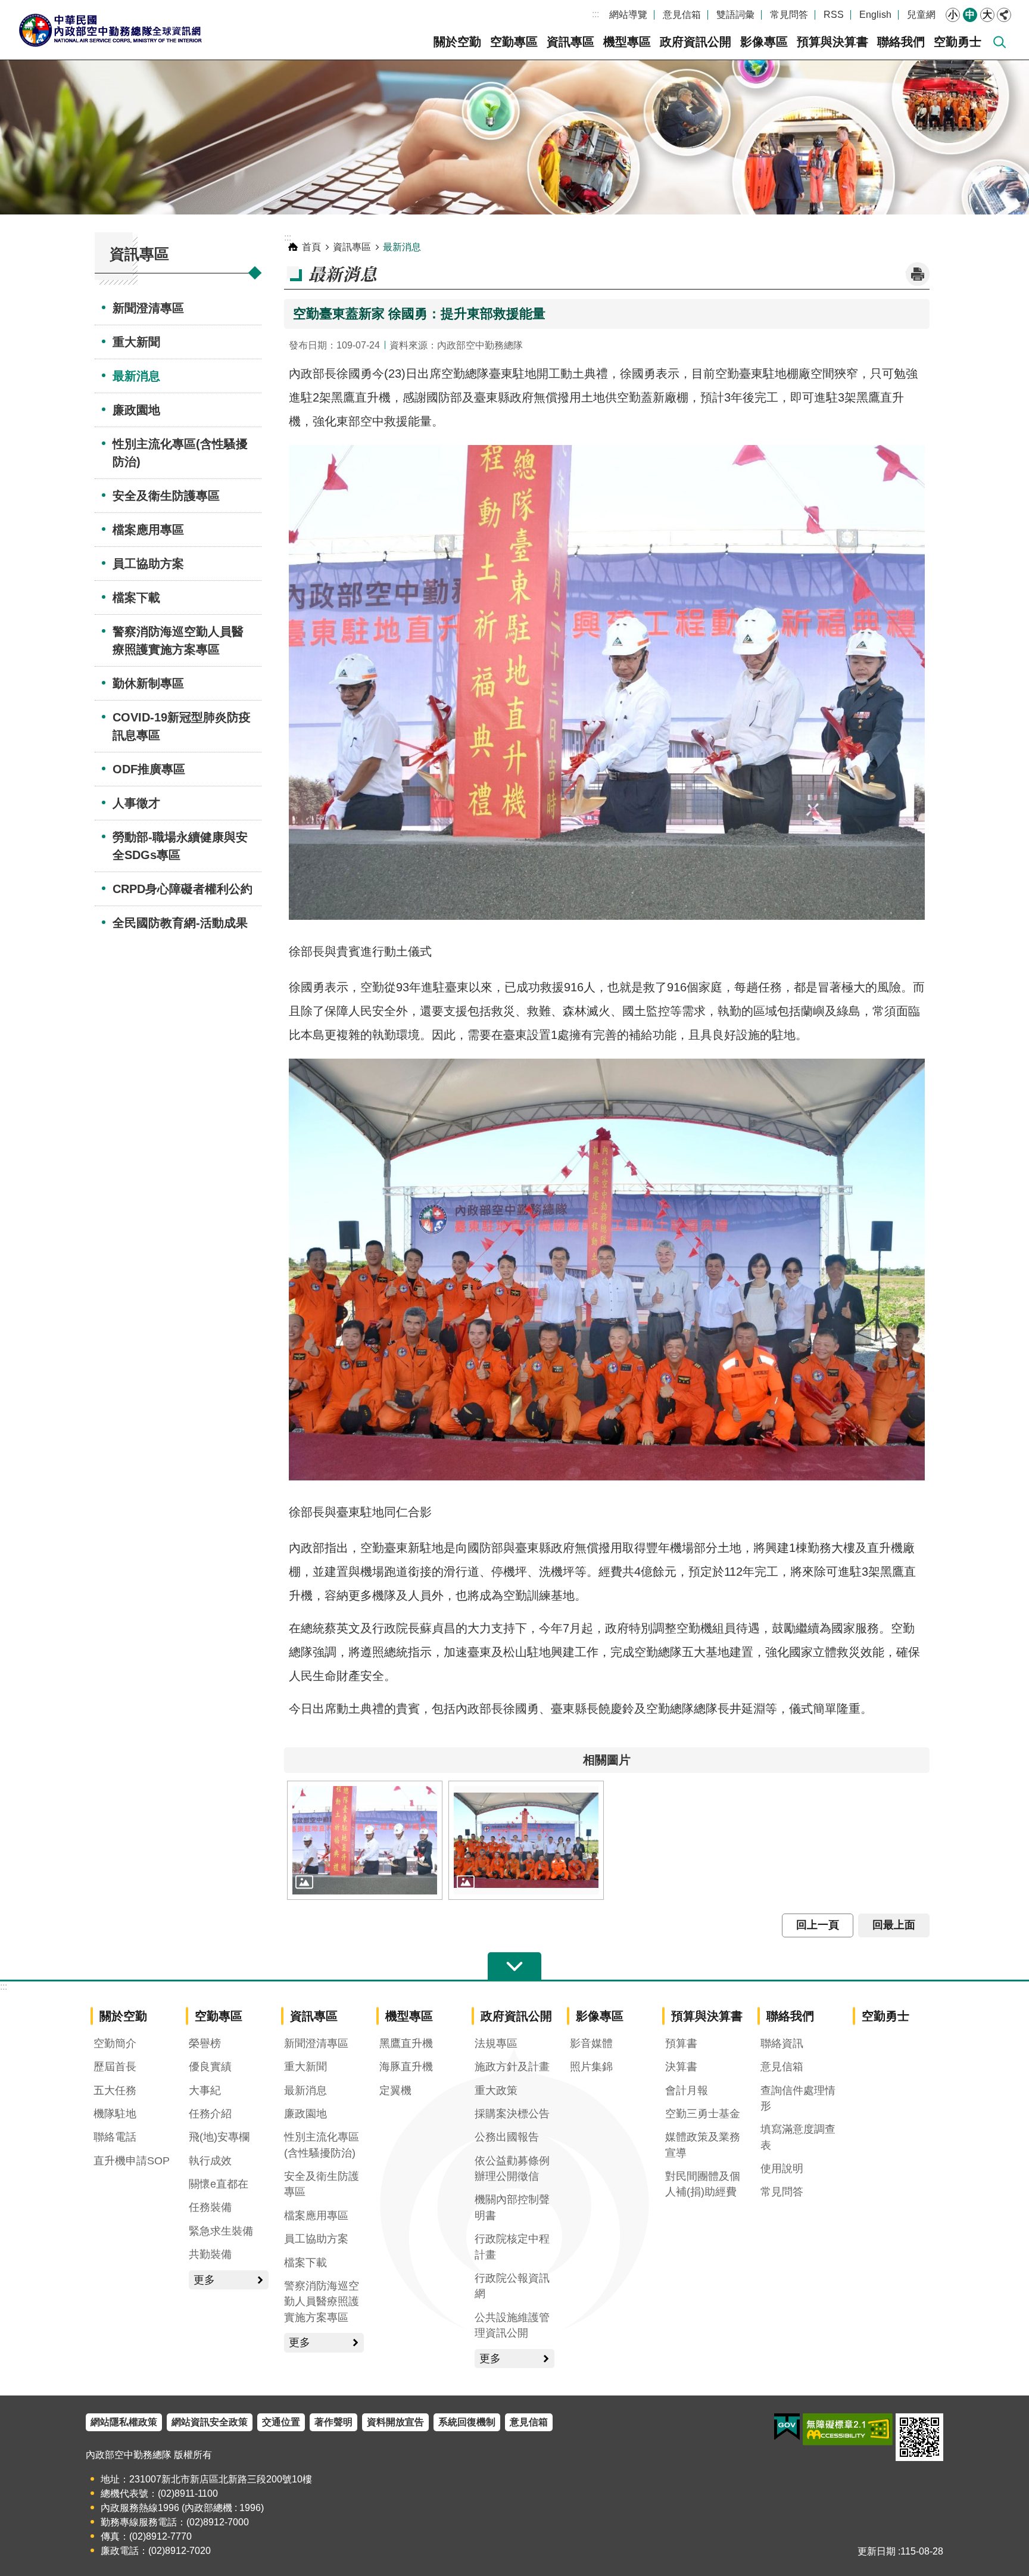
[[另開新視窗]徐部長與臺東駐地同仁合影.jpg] (526, 1840)
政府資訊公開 (696, 42)
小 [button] (953, 15)
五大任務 (115, 2090)
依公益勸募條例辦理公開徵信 (512, 2169)
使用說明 (782, 2169)
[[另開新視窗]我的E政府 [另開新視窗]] (787, 2427)
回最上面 (894, 1925)
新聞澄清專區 (148, 308)
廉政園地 (136, 410)
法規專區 (496, 2043)
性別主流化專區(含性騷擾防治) (180, 453)
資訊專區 (570, 42)
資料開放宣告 (395, 2422)
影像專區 (764, 42)
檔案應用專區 (148, 530)
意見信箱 (682, 15)
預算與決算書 (832, 42)
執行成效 (210, 2161)
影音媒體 (591, 2043)
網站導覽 (628, 15)
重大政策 (496, 2090)
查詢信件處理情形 (798, 2098)
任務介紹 (210, 2114)
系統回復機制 (467, 2422)
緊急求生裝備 (221, 2231)
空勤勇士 (958, 42)
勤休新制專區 (148, 683)
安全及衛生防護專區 (166, 496)
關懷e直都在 (219, 2184)
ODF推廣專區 (149, 769)
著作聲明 (333, 2422)
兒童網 (921, 15)
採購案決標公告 (512, 2114)
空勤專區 (514, 42)
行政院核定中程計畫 (512, 2247)
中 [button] (970, 15)
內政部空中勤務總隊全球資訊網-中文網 (110, 30)
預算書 (681, 2043)
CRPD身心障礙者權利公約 (183, 889)
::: (595, 14)
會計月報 (687, 2090)
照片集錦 (591, 2067)
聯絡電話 (115, 2137)
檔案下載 (136, 598)
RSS (834, 15)
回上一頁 (818, 1925)
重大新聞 (136, 342)
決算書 (681, 2067)
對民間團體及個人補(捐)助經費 (703, 2184)
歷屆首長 (115, 2067)
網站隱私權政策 (124, 2422)
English (875, 15)
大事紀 (205, 2090)
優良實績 (210, 2067)
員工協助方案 (148, 564)
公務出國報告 (507, 2137)
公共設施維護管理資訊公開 (512, 2325)
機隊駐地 (115, 2114)
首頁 (311, 247)
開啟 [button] (514, 1967)
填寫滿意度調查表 (798, 2137)
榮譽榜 (205, 2043)
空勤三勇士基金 (703, 2114)
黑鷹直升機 (406, 2043)
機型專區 (627, 42)
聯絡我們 (901, 42)
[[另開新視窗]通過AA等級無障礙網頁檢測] (848, 2429)
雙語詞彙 (735, 15)
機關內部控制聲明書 (512, 2207)
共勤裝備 (210, 2254)
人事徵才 (136, 803)
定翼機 (395, 2090)
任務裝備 (210, 2207)
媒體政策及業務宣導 (703, 2145)
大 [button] (987, 15)
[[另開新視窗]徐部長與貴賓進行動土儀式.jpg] (365, 1840)
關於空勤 (457, 42)
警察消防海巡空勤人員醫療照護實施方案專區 (178, 640)
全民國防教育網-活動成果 (180, 923)
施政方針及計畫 (512, 2067)
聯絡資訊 (782, 2043)
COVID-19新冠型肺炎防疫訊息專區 (182, 726)
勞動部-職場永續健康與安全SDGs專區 (180, 846)
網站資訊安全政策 (210, 2422)
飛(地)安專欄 (219, 2137)
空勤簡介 (115, 2043)
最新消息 (136, 376)
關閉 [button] (1004, 15)
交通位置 (281, 2422)
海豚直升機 (406, 2067)
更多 (204, 2280)
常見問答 (789, 15)
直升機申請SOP (132, 2161)
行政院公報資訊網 (512, 2286)
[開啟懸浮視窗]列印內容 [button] (918, 274)
